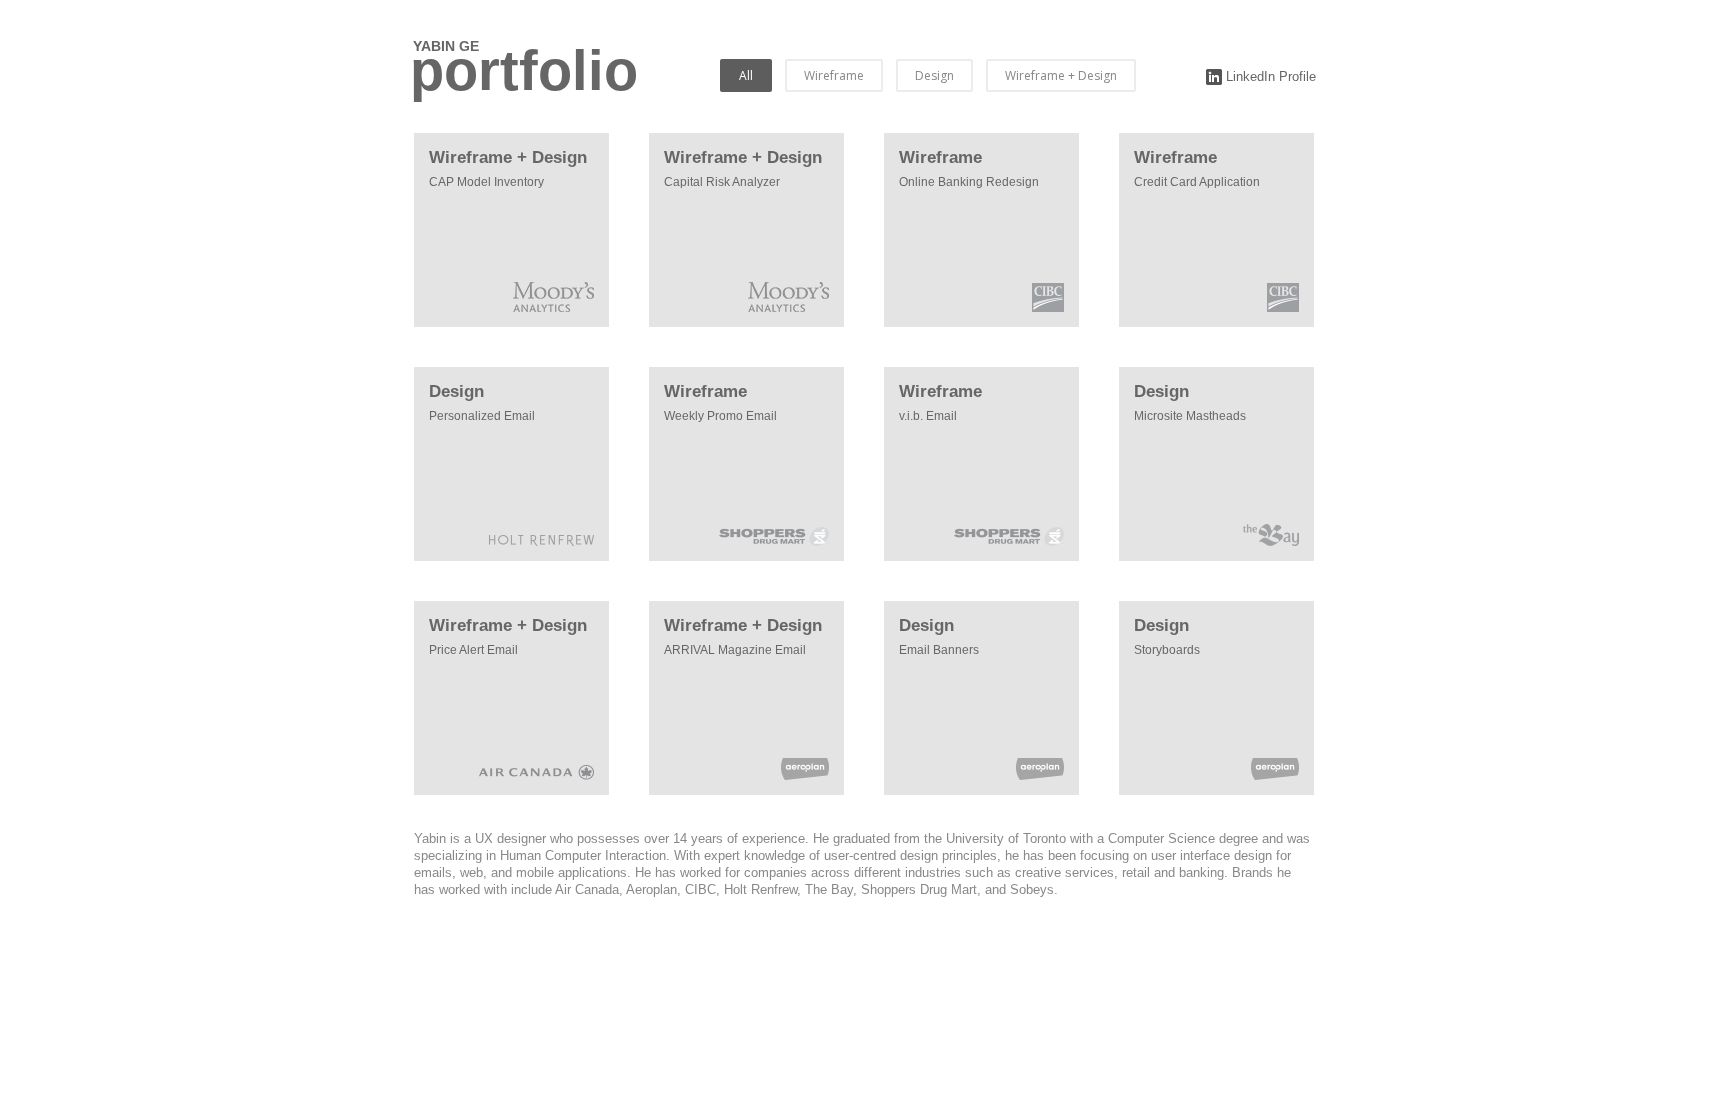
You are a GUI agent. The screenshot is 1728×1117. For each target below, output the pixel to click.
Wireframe (834, 75)
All (746, 75)
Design (934, 75)
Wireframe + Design (1061, 75)
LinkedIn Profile (1269, 76)
